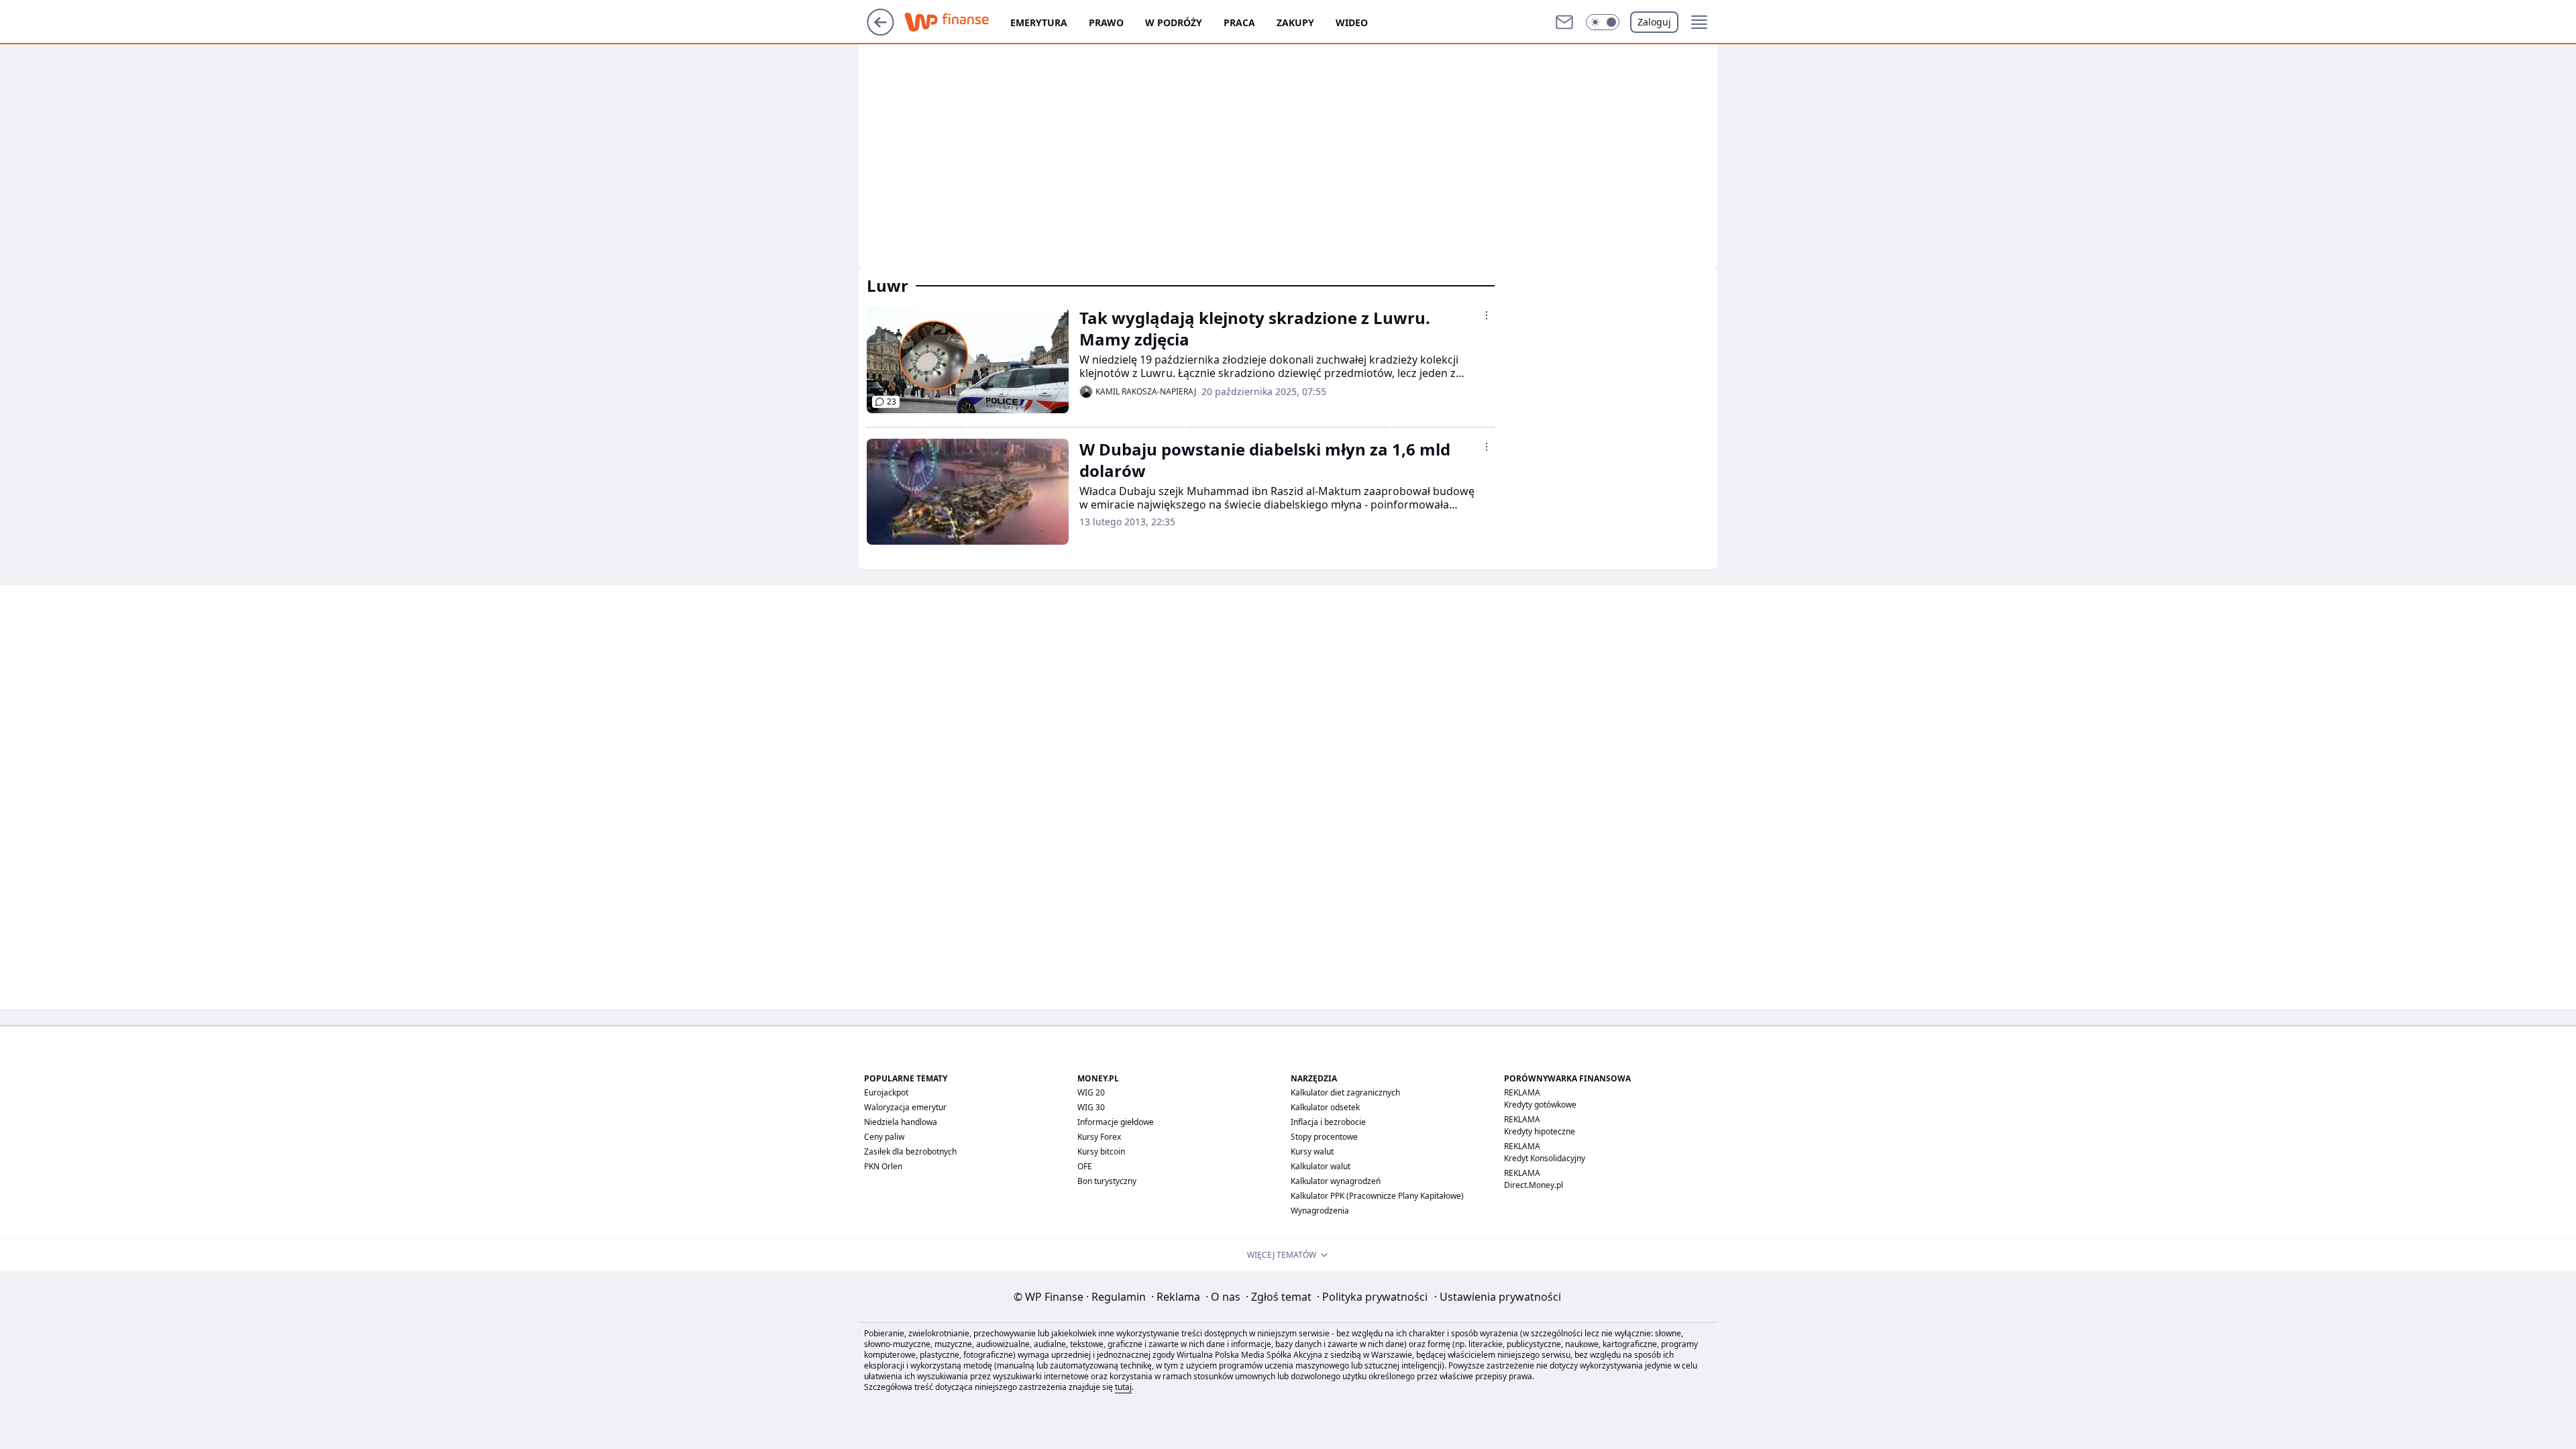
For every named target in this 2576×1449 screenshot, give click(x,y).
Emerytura (1039, 22)
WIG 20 (1091, 1092)
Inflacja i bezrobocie (1328, 1122)
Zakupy (1295, 22)
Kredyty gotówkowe (1540, 1105)
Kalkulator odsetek (1325, 1107)
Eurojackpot (886, 1092)
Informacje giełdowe (1116, 1122)
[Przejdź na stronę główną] (880, 32)
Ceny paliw (884, 1137)
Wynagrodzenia (1320, 1211)
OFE (1085, 1166)
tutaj (1123, 1387)
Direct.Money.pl (1534, 1185)
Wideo (1352, 22)
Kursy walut (1312, 1151)
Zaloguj (1654, 22)
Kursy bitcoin (1101, 1151)
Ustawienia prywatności (1498, 1297)
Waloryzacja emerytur (905, 1107)
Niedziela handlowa (901, 1122)
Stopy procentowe (1324, 1137)
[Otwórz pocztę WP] (1564, 22)
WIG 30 (1091, 1107)
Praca (1239, 22)
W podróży (1174, 22)
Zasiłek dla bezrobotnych (910, 1151)
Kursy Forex (1099, 1137)
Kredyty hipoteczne (1540, 1131)
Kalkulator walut (1321, 1166)
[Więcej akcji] (1487, 315)
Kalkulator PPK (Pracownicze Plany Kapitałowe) (1377, 1196)
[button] (1603, 22)
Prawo (1106, 22)
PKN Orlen (883, 1166)
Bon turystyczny (1107, 1181)
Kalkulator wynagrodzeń (1336, 1181)
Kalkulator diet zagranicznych (1345, 1092)
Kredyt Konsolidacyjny (1545, 1158)
